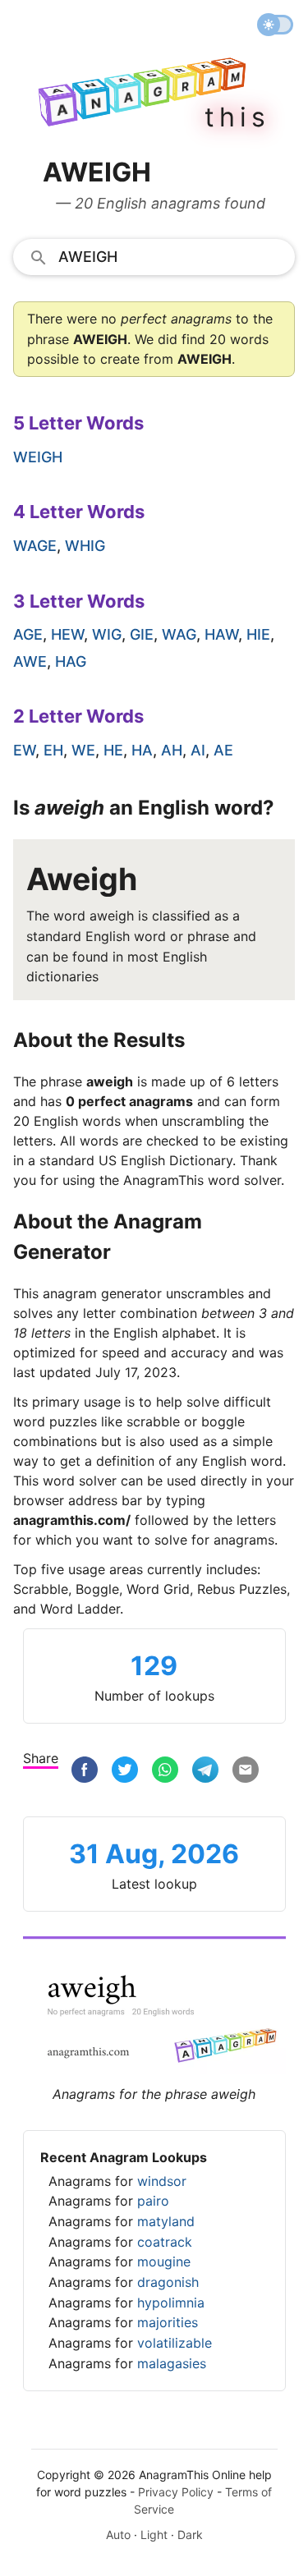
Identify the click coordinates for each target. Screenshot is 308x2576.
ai (198, 750)
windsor (162, 2181)
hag (71, 661)
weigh (38, 457)
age (28, 634)
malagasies (172, 2363)
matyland (166, 2221)
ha (142, 750)
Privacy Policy (176, 2492)
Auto (118, 2535)
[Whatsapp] (165, 1770)
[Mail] (246, 1770)
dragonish (168, 2282)
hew (67, 634)
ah (172, 750)
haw (221, 634)
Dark (190, 2535)
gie (142, 634)
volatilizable (175, 2343)
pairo (153, 2201)
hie (258, 634)
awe (30, 661)
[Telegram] (205, 1770)
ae (223, 750)
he (113, 750)
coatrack (165, 2242)
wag (179, 634)
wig (107, 634)
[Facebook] (85, 1770)
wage (35, 546)
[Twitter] (125, 1770)
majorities (168, 2322)
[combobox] (154, 256)
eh (53, 750)
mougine (164, 2261)
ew (24, 750)
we (83, 750)
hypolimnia (171, 2303)
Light (154, 2535)
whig (85, 546)
